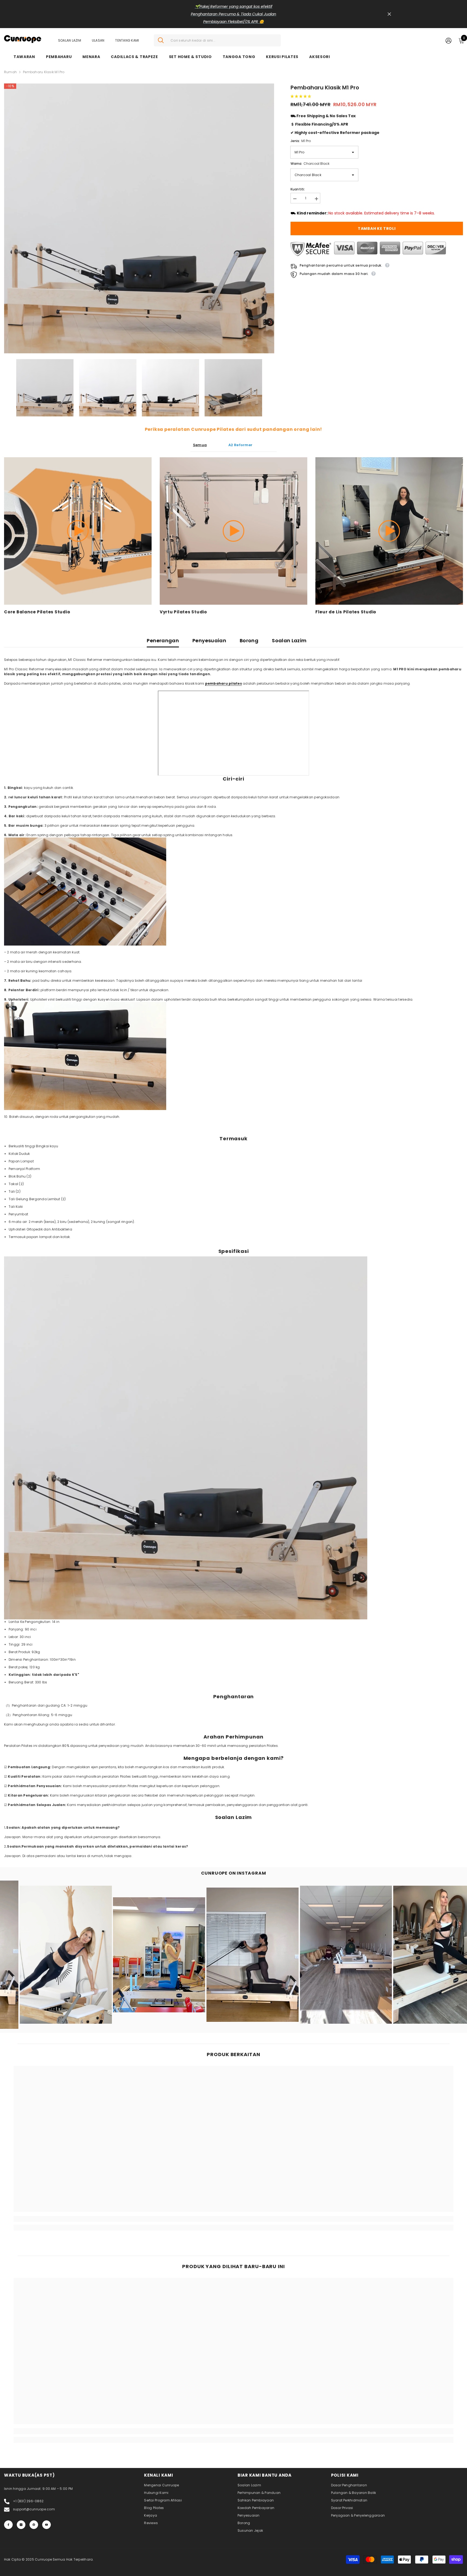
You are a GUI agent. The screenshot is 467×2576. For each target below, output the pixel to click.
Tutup (389, 14)
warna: (310, 164)
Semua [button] (200, 445)
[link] (69, 2219)
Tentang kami (127, 40)
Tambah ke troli (377, 228)
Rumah (10, 72)
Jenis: (301, 141)
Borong (249, 640)
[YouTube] (46, 2525)
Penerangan (163, 640)
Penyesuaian (209, 640)
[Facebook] (8, 2525)
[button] (301, 96)
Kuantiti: (298, 189)
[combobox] (224, 40)
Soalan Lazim (70, 40)
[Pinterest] (34, 2525)
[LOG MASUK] (448, 40)
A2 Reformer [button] (240, 445)
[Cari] (217, 40)
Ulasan (98, 40)
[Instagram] (21, 2525)
